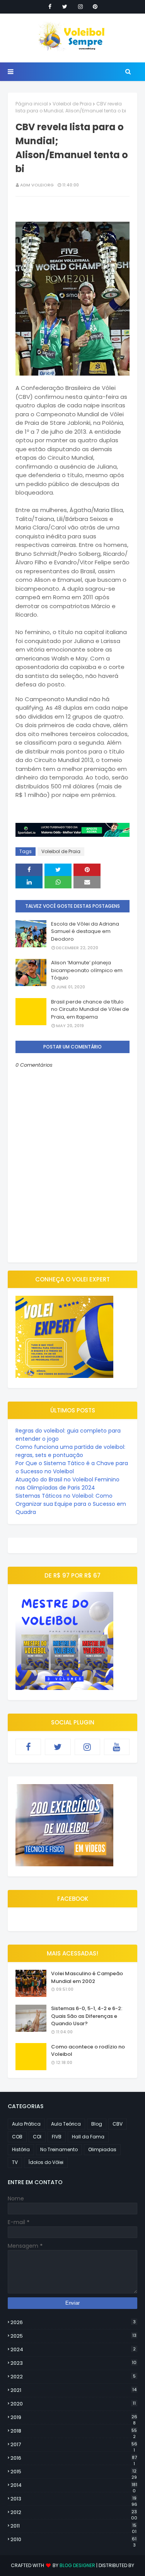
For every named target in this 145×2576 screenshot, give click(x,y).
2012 (74, 2512)
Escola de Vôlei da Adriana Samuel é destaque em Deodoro (85, 931)
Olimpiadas (102, 2149)
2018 (74, 2431)
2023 (73, 2363)
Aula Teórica (66, 2124)
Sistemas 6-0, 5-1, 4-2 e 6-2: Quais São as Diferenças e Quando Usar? (87, 2016)
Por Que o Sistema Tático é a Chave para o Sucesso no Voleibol (72, 1467)
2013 (74, 2499)
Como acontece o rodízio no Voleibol (88, 2051)
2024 (73, 2349)
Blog (97, 2124)
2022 (73, 2377)
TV (15, 2162)
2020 (73, 2404)
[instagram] (80, 7)
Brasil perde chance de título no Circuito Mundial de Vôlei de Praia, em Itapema (90, 1009)
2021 (73, 2390)
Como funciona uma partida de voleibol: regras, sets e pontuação (70, 1451)
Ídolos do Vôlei (46, 2162)
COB (17, 2137)
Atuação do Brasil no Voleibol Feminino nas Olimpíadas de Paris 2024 (67, 1484)
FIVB (57, 2137)
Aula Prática (26, 2124)
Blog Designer (77, 2565)
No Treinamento (59, 2149)
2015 (74, 2472)
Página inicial (32, 104)
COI (37, 2137)
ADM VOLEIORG (37, 185)
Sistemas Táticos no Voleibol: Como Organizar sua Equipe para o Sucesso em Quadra (71, 1504)
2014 (74, 2485)
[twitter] (65, 7)
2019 (74, 2417)
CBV (118, 2124)
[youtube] (117, 1747)
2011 (73, 2526)
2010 (73, 2540)
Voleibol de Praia (72, 104)
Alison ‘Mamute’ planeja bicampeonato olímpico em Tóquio (87, 970)
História (21, 2149)
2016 (74, 2458)
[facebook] (50, 7)
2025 (73, 2336)
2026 (73, 2322)
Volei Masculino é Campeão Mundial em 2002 (87, 1977)
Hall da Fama (88, 2137)
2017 (74, 2445)
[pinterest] (95, 7)
